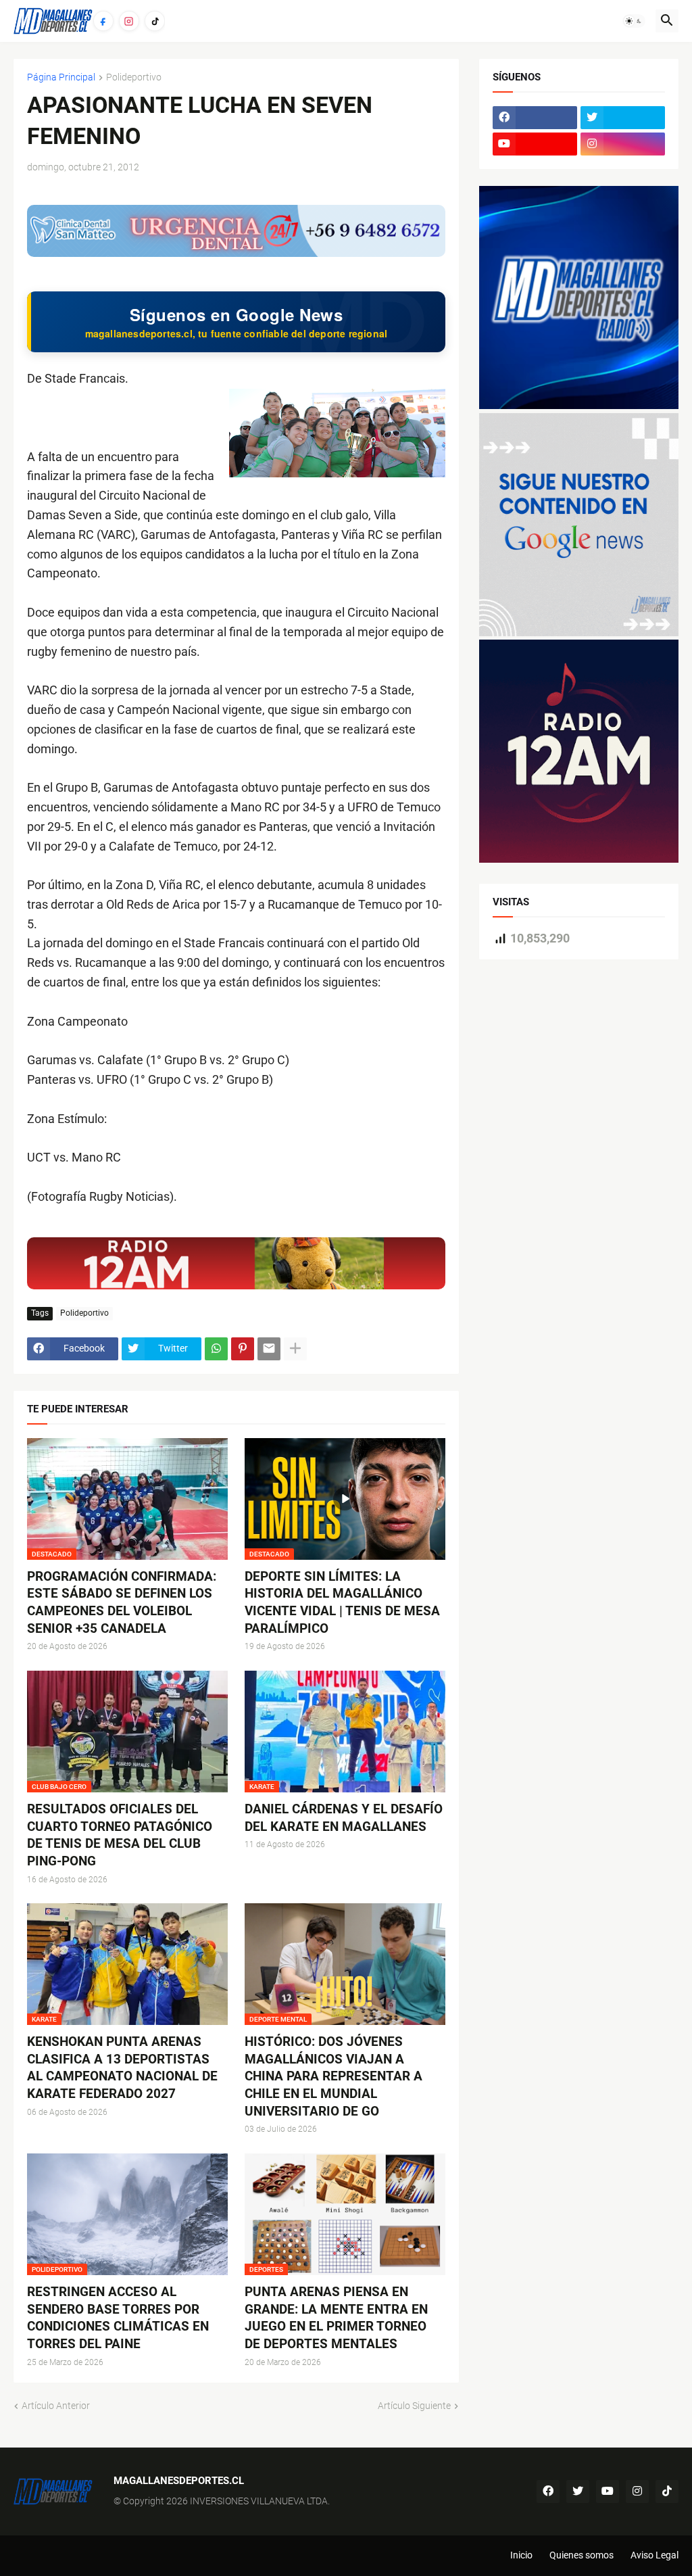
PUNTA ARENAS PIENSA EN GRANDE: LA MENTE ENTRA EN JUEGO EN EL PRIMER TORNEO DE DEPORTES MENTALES (336, 2318)
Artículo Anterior (56, 2406)
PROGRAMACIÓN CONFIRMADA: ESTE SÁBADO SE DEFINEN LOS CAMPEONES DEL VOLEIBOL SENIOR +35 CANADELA (122, 1602)
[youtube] (535, 144)
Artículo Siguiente (414, 2406)
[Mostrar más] (295, 1349)
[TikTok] (155, 21)
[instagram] (623, 144)
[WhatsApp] (216, 1349)
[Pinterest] (243, 1349)
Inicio (521, 2555)
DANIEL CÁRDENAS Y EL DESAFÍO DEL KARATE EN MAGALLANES (344, 1818)
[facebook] (535, 118)
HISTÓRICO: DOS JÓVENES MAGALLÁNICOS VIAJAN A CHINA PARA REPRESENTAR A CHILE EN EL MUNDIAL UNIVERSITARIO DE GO (333, 2076)
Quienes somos (582, 2555)
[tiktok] (667, 2491)
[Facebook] (103, 21)
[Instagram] (129, 21)
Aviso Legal (654, 2555)
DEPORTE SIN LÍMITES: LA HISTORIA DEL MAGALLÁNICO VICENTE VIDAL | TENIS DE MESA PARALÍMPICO (342, 1602)
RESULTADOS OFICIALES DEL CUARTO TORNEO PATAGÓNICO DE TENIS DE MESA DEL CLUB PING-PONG (120, 1835)
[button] (634, 21)
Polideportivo (134, 77)
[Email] (269, 1349)
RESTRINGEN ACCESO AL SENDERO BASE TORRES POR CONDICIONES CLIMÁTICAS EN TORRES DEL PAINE (118, 2318)
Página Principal (61, 77)
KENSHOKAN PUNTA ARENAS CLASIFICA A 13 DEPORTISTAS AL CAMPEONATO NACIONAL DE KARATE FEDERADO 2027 (122, 2068)
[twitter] (623, 118)
